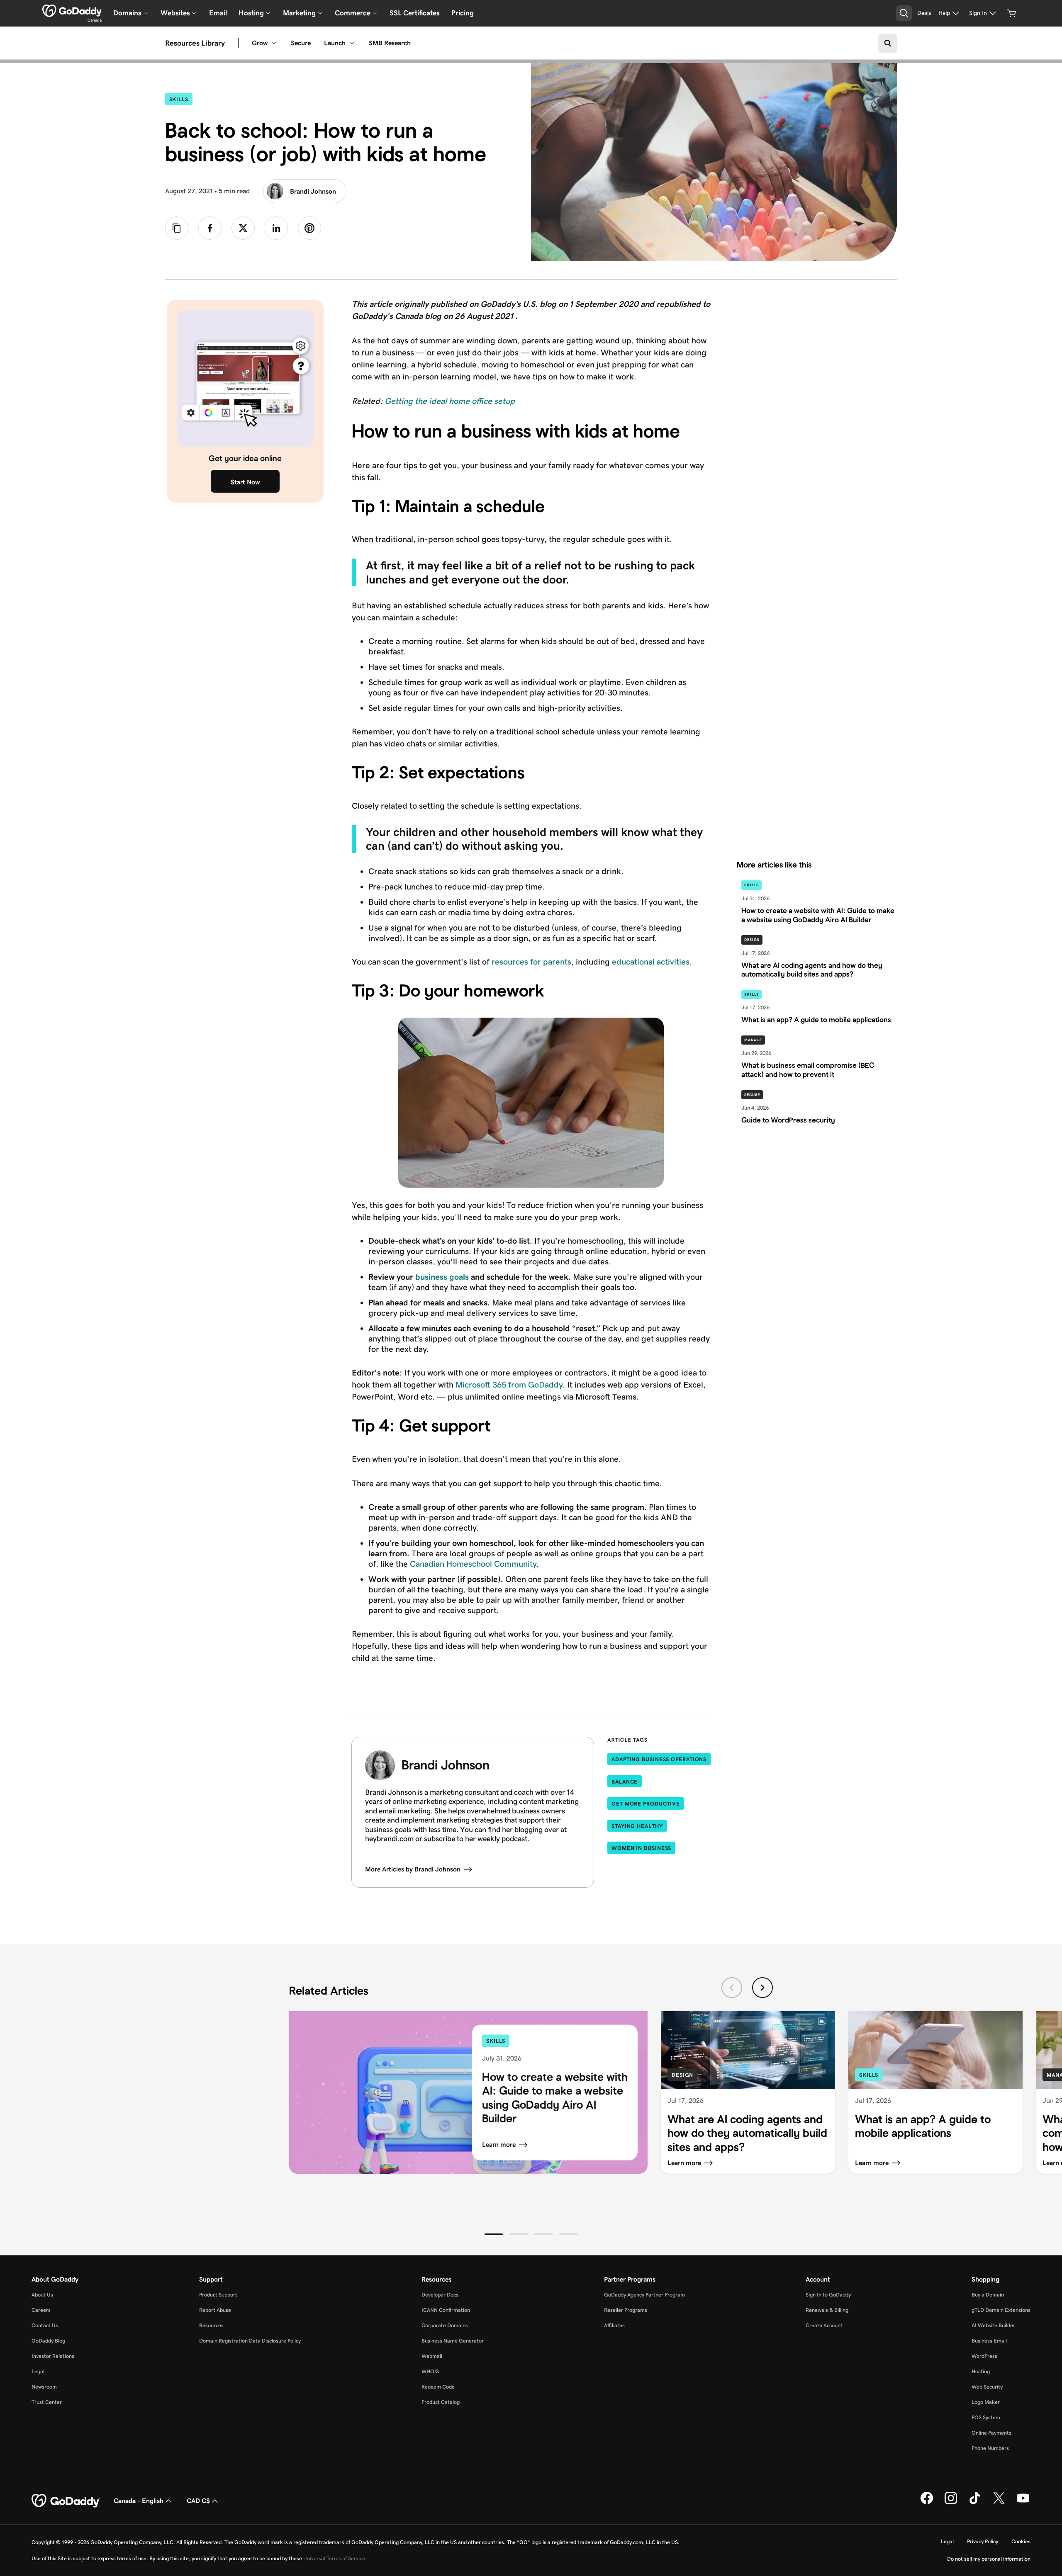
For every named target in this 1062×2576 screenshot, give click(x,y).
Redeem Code (438, 2387)
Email (218, 13)
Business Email (989, 2341)
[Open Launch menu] (352, 43)
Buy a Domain (988, 2295)
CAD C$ (198, 2501)
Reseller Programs (626, 2310)
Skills (181, 99)
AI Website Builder (993, 2325)
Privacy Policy (983, 2541)
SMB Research (390, 43)
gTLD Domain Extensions (1001, 2310)
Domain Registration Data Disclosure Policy (250, 2341)
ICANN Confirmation (446, 2310)
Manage (753, 1040)
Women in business (641, 1848)
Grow (260, 43)
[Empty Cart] (1012, 13)
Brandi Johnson (313, 191)
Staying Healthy (637, 1826)
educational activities (651, 962)
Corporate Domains (445, 2325)
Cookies (1021, 2541)
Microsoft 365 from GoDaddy (509, 1385)
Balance (625, 1782)
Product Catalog (441, 2402)
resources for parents (531, 962)
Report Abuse (215, 2310)
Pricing (463, 13)
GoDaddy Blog (48, 2341)
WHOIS (430, 2371)
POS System (986, 2417)
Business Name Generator (453, 2341)
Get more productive (646, 1804)
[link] (210, 228)
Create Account (824, 2325)
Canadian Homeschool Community (473, 1564)
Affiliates (614, 2325)
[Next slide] (762, 1988)
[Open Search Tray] (904, 13)
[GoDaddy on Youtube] (1023, 2503)
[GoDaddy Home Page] (66, 2501)
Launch (335, 43)
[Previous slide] (732, 1988)
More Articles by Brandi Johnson (413, 1869)
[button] (494, 2234)
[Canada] (72, 11)
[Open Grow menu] (274, 43)
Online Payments (991, 2433)
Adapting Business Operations (659, 1759)
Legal (38, 2371)
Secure (301, 43)
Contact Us (45, 2325)
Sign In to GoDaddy (828, 2295)
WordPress (984, 2356)
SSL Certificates (415, 13)
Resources (211, 2325)
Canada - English (139, 2501)
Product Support (218, 2295)
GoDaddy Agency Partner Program (644, 2295)
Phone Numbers (990, 2448)
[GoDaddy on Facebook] (927, 2503)
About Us (42, 2295)
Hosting (981, 2371)
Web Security (987, 2387)
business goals (442, 1277)
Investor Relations (53, 2356)
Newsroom (44, 2387)
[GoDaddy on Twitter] (999, 2503)
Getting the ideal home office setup (450, 401)
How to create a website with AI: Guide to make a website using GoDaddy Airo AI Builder (555, 2098)
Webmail (432, 2356)
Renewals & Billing (827, 2310)
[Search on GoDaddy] (888, 43)
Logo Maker (986, 2402)
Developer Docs (440, 2295)
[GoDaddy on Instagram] (951, 2503)
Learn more (499, 2145)
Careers (41, 2310)
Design (752, 940)
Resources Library (195, 43)
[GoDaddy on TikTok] (975, 2503)
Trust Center (47, 2402)
